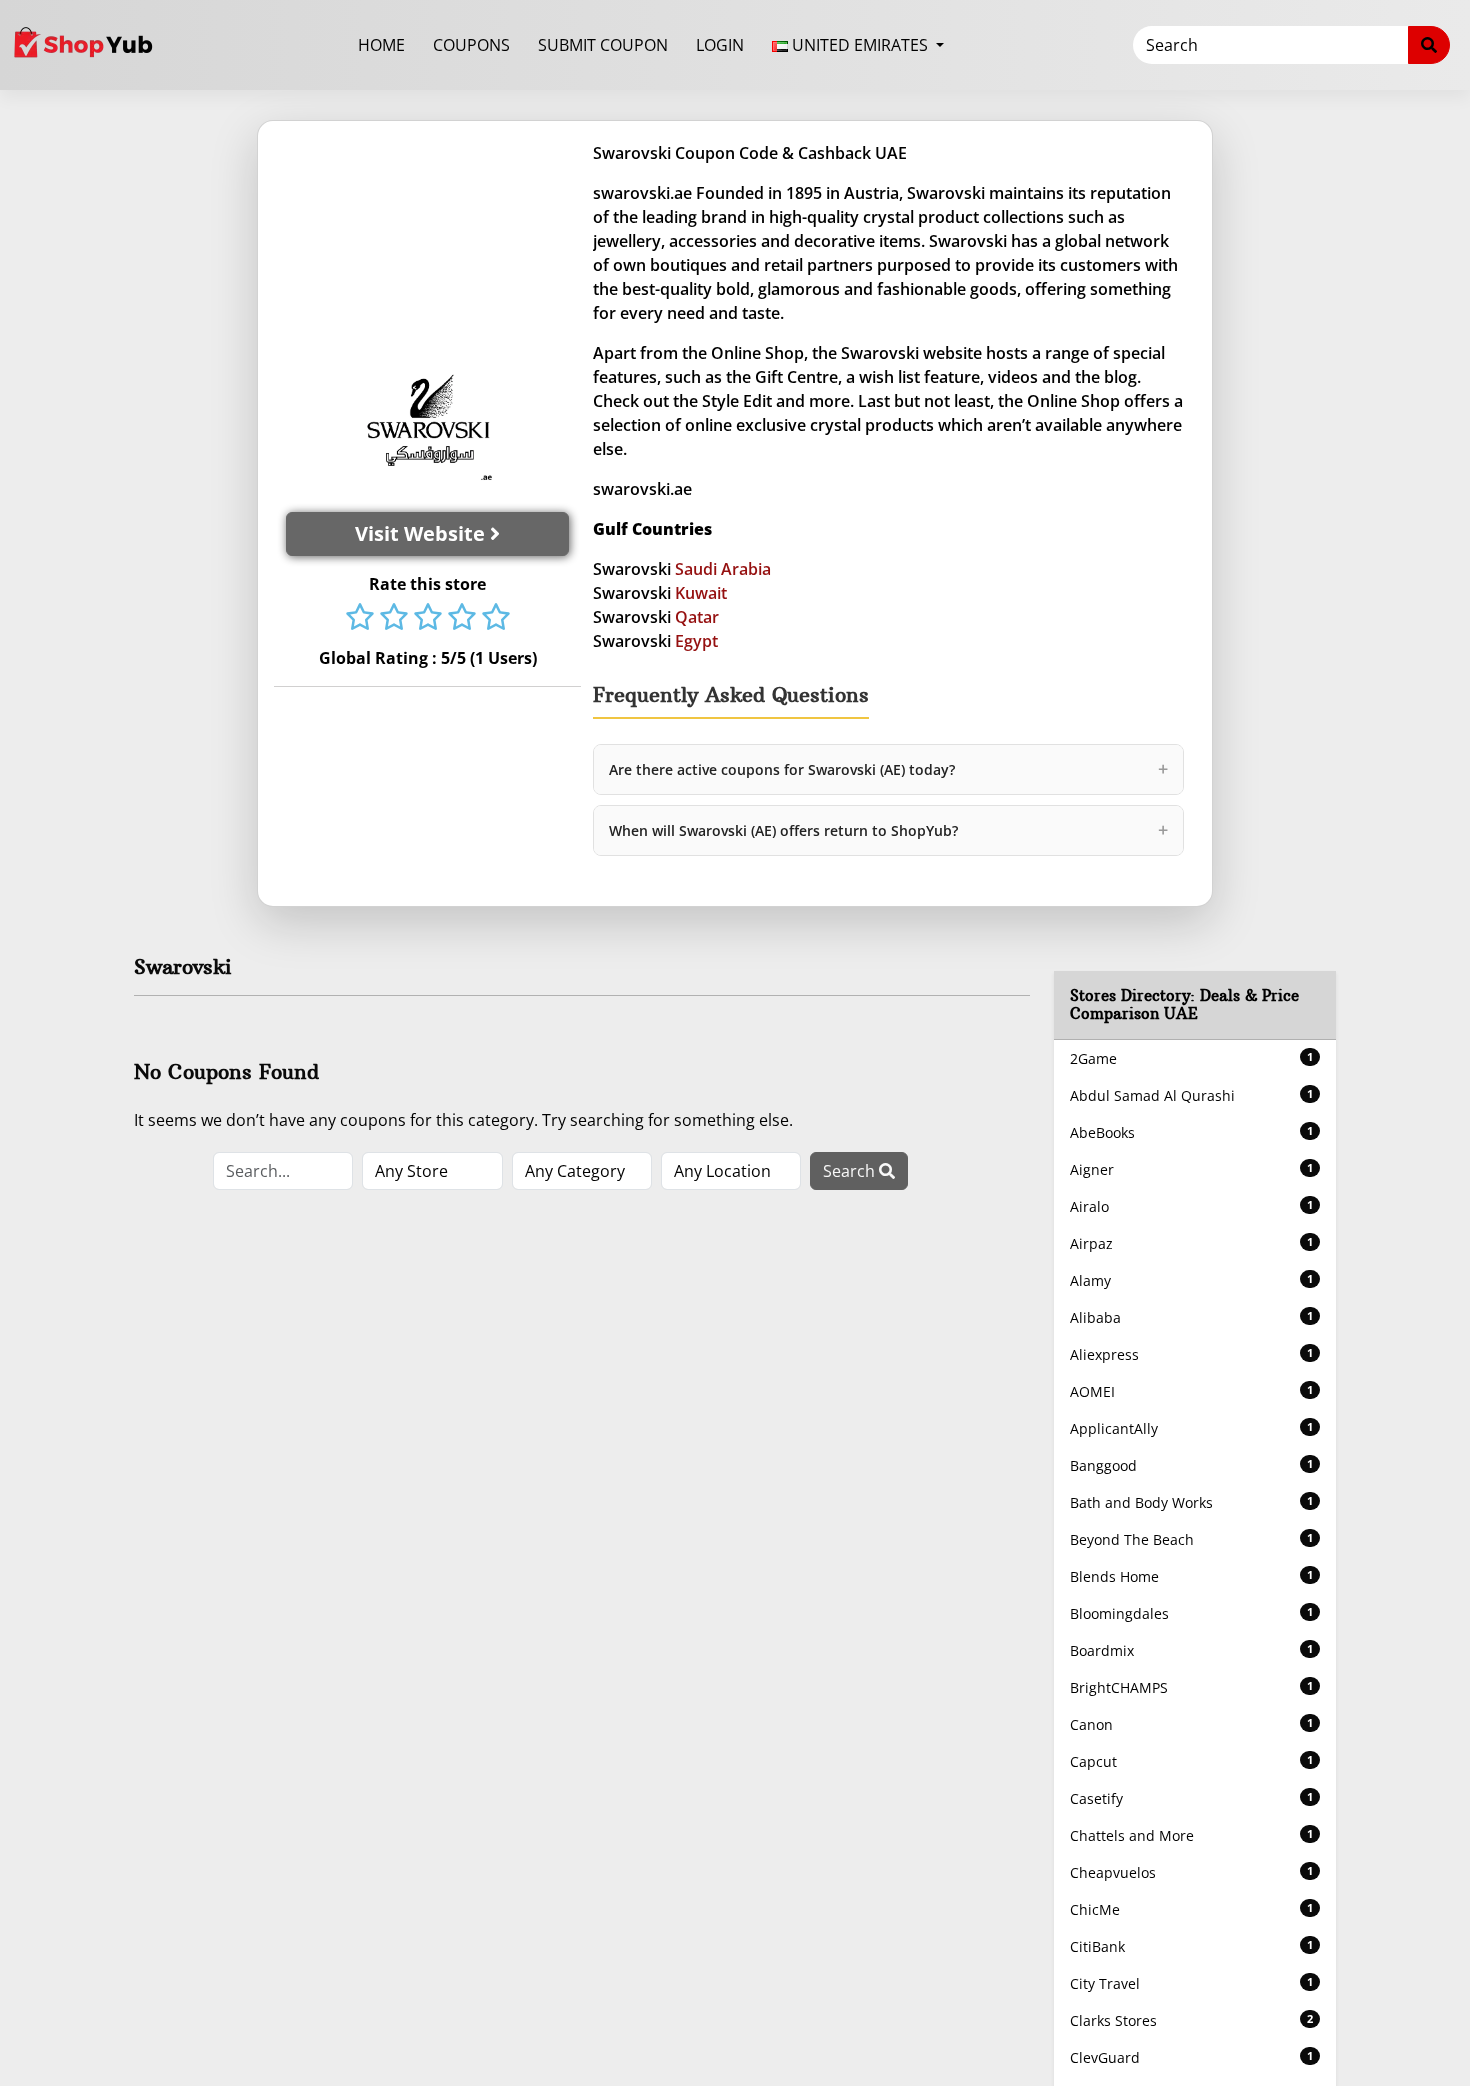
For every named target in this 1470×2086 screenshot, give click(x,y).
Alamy (1192, 1280)
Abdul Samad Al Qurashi (1192, 1095)
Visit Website (422, 533)
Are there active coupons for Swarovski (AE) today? (888, 769)
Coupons (471, 45)
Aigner (1192, 1169)
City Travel (1192, 1983)
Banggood (1192, 1465)
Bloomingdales (1192, 1613)
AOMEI (1192, 1391)
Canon (1192, 1724)
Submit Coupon (603, 45)
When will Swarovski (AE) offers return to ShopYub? (888, 830)
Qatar (697, 617)
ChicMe (1192, 1909)
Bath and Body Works (1192, 1502)
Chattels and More (1192, 1835)
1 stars (360, 619)
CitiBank (1192, 1946)
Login (720, 45)
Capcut (1192, 1761)
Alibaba (1192, 1317)
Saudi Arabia (723, 569)
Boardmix (1192, 1650)
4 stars (462, 619)
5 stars (496, 619)
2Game (1192, 1058)
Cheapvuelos (1192, 1872)
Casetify (1192, 1798)
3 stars (428, 619)
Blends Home (1192, 1576)
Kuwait (701, 593)
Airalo (1192, 1206)
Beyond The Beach (1192, 1539)
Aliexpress (1192, 1354)
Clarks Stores (1192, 2020)
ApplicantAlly (1192, 1428)
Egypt (696, 641)
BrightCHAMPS (1192, 1687)
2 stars (394, 619)
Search (851, 1171)
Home (381, 45)
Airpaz (1192, 1243)
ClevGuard (1192, 2057)
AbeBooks (1192, 1132)
